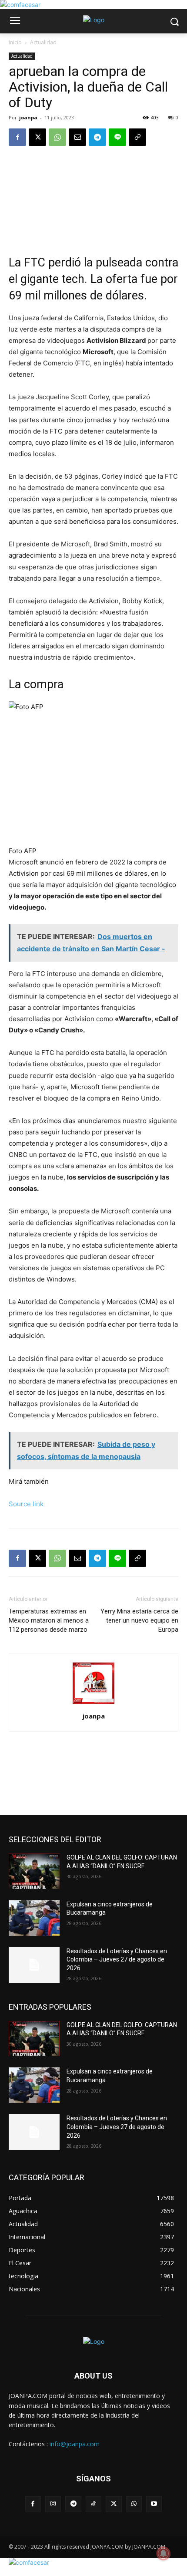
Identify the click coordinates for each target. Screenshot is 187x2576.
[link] (20, 5)
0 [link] (177, 117)
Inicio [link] (15, 42)
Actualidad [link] (43, 42)
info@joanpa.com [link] (75, 2444)
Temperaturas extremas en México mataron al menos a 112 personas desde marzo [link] (49, 1620)
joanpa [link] (28, 117)
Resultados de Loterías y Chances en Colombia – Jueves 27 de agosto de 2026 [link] (117, 1960)
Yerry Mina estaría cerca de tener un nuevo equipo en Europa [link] (139, 1620)
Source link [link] (26, 1504)
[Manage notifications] (164, 2553)
